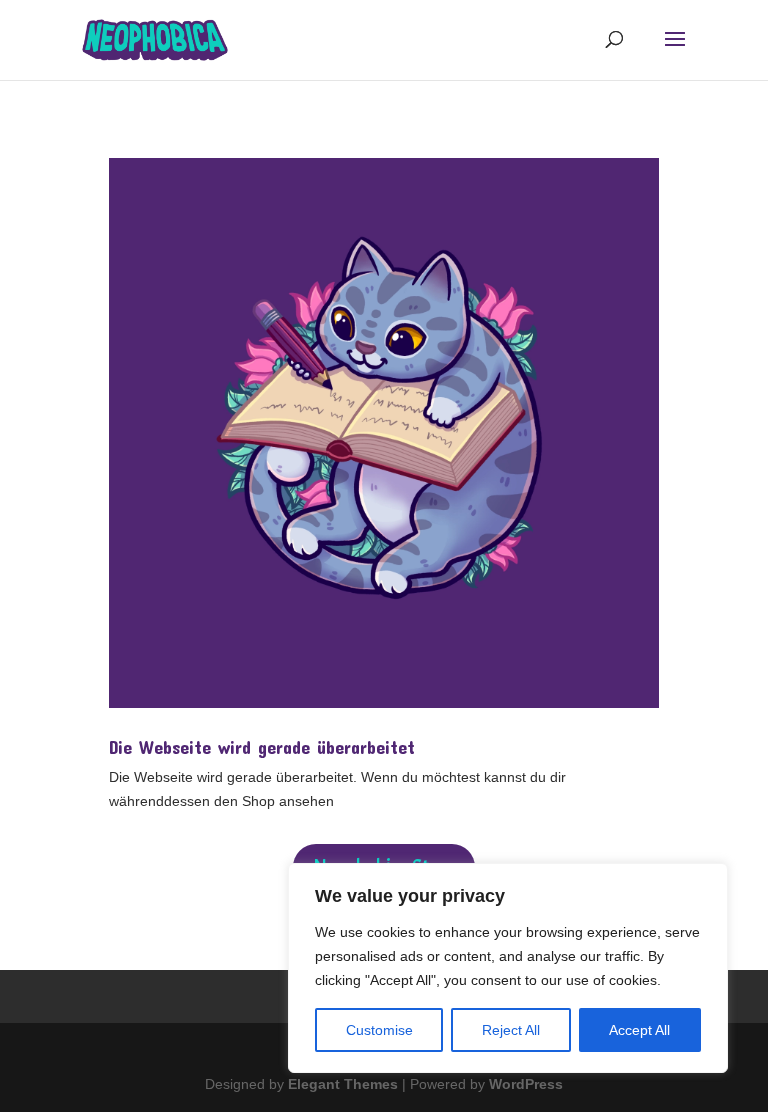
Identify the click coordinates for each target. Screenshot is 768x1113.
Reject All (511, 1030)
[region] (508, 968)
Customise (379, 1030)
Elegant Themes (343, 1084)
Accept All (639, 1030)
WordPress (526, 1084)
